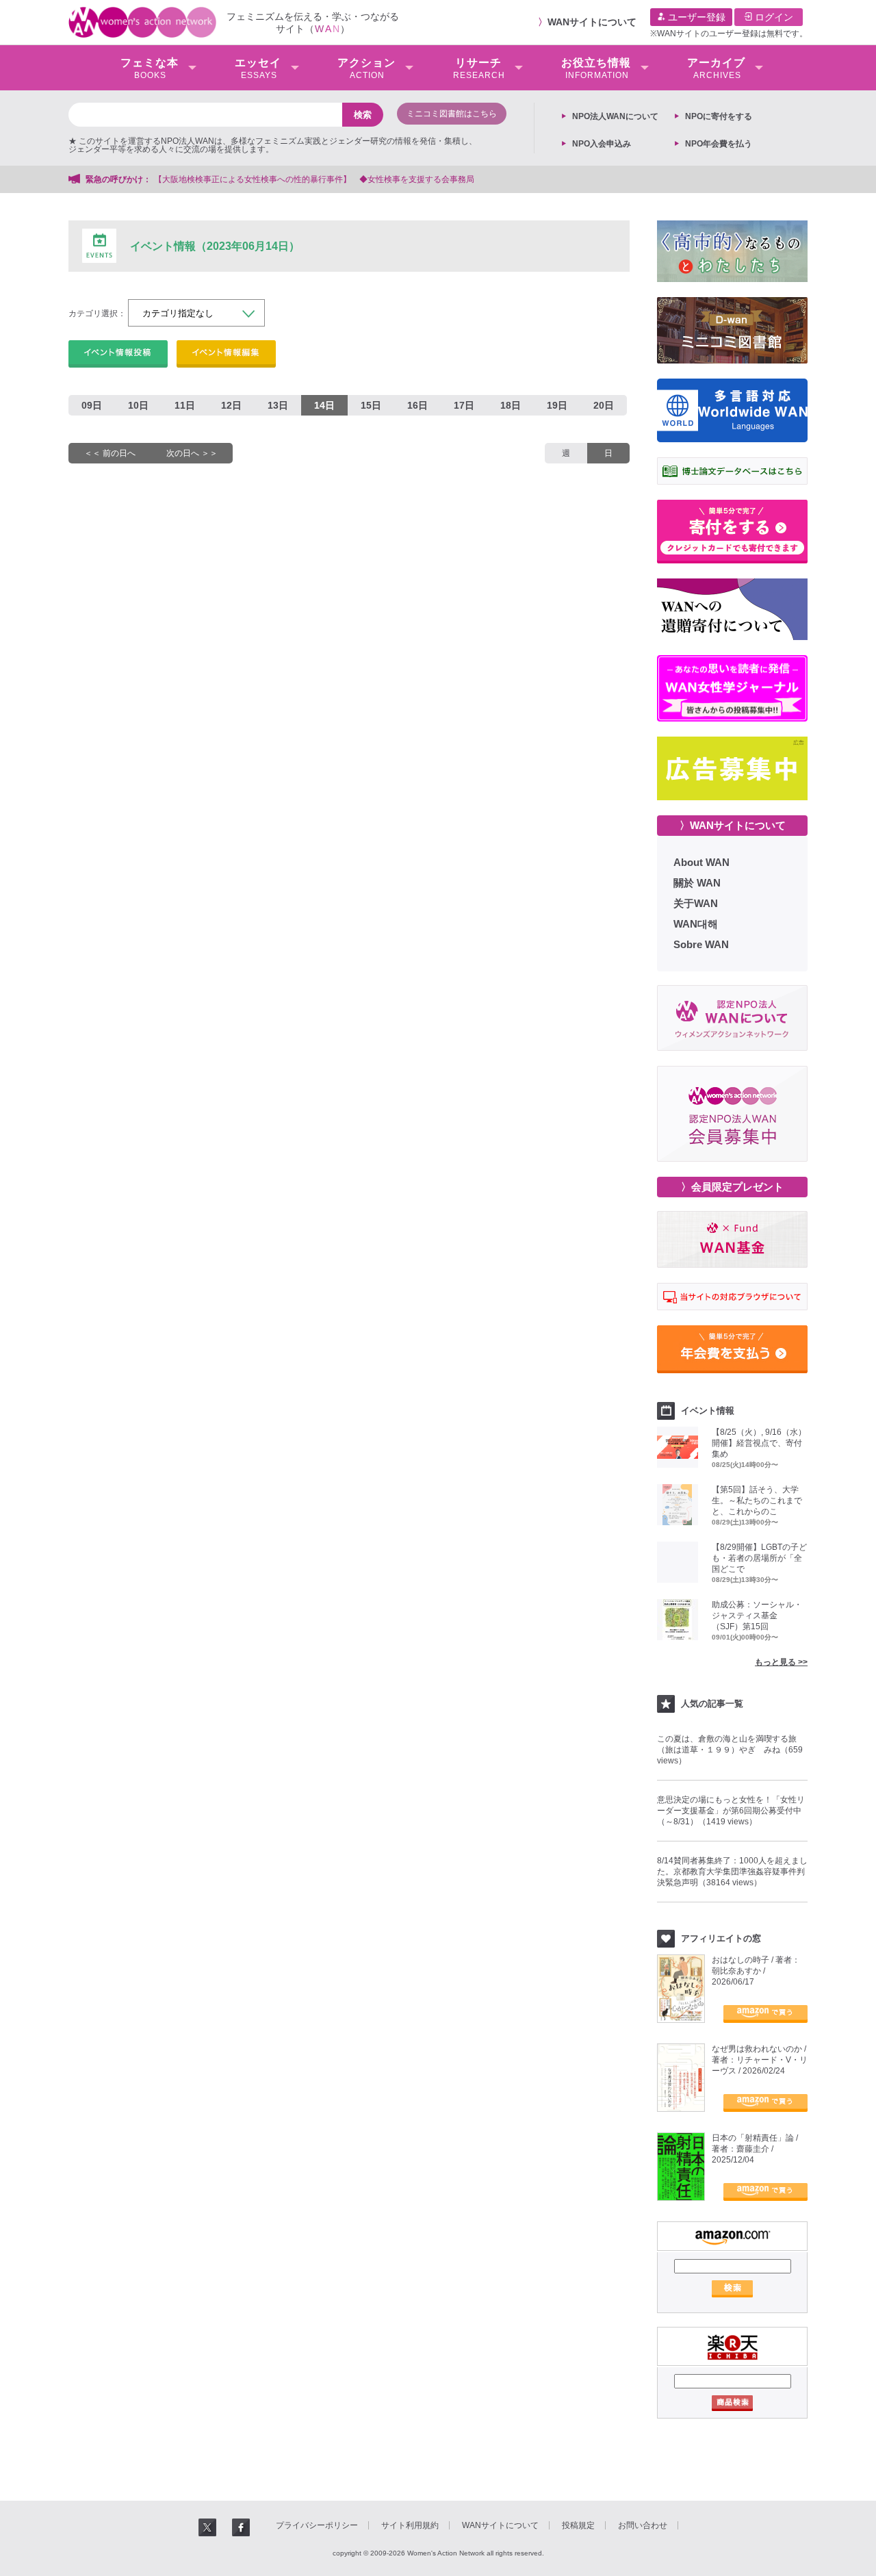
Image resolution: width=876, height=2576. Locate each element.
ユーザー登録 (695, 17)
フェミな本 (150, 68)
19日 (557, 405)
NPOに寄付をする (719, 116)
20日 (604, 405)
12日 (231, 405)
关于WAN (696, 903)
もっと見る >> (781, 1662)
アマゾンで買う (765, 2014)
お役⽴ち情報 (596, 68)
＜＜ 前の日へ (110, 453)
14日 (324, 405)
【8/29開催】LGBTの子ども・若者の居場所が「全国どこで (759, 1558)
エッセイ (258, 68)
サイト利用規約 (410, 2525)
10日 (138, 405)
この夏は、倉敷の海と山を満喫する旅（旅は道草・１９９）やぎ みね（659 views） (730, 1750)
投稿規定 (578, 2525)
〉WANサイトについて (733, 825)
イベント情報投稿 (118, 354)
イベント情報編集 (226, 354)
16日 (417, 405)
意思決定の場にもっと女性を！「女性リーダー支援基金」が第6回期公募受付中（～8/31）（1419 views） (731, 1811)
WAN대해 (696, 924)
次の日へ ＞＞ (192, 453)
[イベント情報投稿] (118, 354)
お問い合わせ (643, 2525)
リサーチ (479, 68)
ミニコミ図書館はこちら (452, 114)
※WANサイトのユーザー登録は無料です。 (729, 34)
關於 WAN (697, 883)
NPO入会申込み (602, 144)
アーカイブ (716, 68)
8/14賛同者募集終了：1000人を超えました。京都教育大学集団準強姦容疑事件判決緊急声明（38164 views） (732, 1872)
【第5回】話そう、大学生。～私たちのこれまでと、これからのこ (757, 1501)
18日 (511, 405)
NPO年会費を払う (719, 144)
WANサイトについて (592, 22)
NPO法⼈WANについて (615, 116)
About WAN (701, 862)
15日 (371, 405)
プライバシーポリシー (317, 2525)
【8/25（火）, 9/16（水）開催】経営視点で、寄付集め (759, 1443)
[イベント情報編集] (226, 354)
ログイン (773, 17)
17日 (464, 405)
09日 (92, 405)
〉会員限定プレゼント (732, 1187)
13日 (278, 405)
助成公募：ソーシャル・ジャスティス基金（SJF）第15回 (757, 1616)
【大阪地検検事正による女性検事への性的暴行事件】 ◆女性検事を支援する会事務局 (314, 179)
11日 (185, 405)
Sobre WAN (701, 944)
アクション (366, 68)
